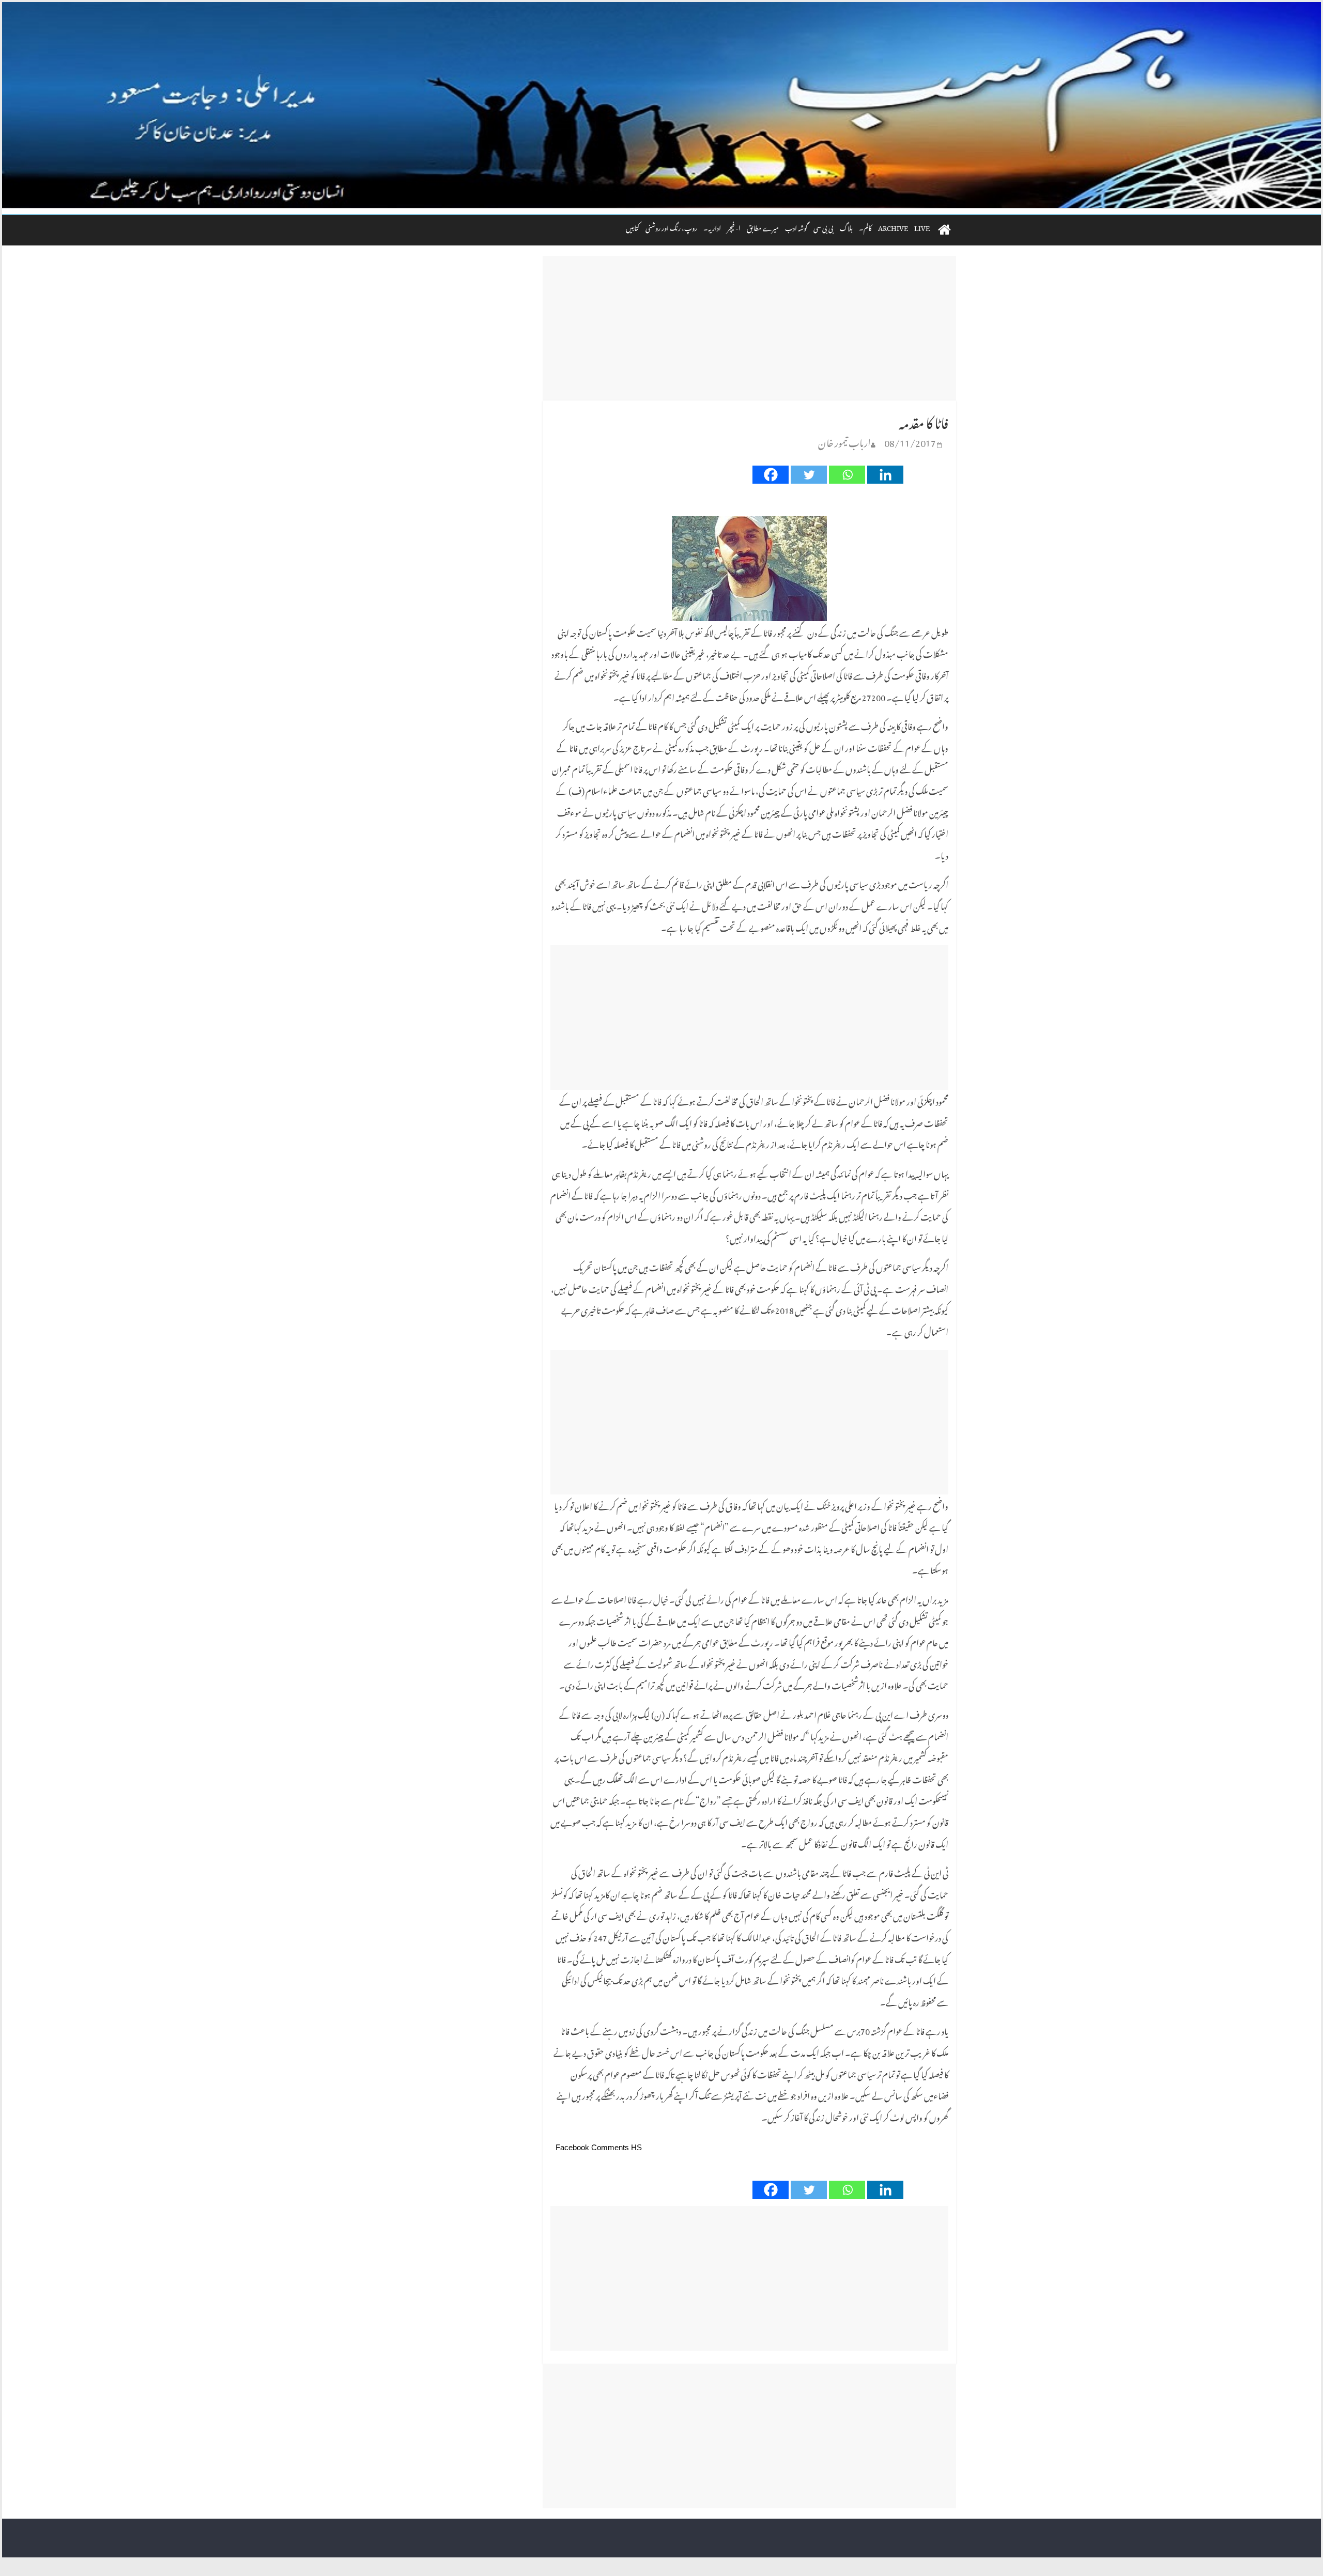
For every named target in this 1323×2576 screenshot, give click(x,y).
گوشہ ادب (796, 227)
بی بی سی (824, 227)
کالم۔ (865, 227)
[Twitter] (809, 475)
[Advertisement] (749, 328)
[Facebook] (771, 475)
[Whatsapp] (847, 475)
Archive (893, 227)
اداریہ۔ (712, 227)
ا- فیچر (734, 227)
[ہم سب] (661, 105)
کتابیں (633, 227)
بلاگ (846, 227)
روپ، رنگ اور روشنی (671, 227)
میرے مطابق (763, 227)
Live (922, 227)
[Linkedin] (885, 475)
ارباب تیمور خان (844, 441)
